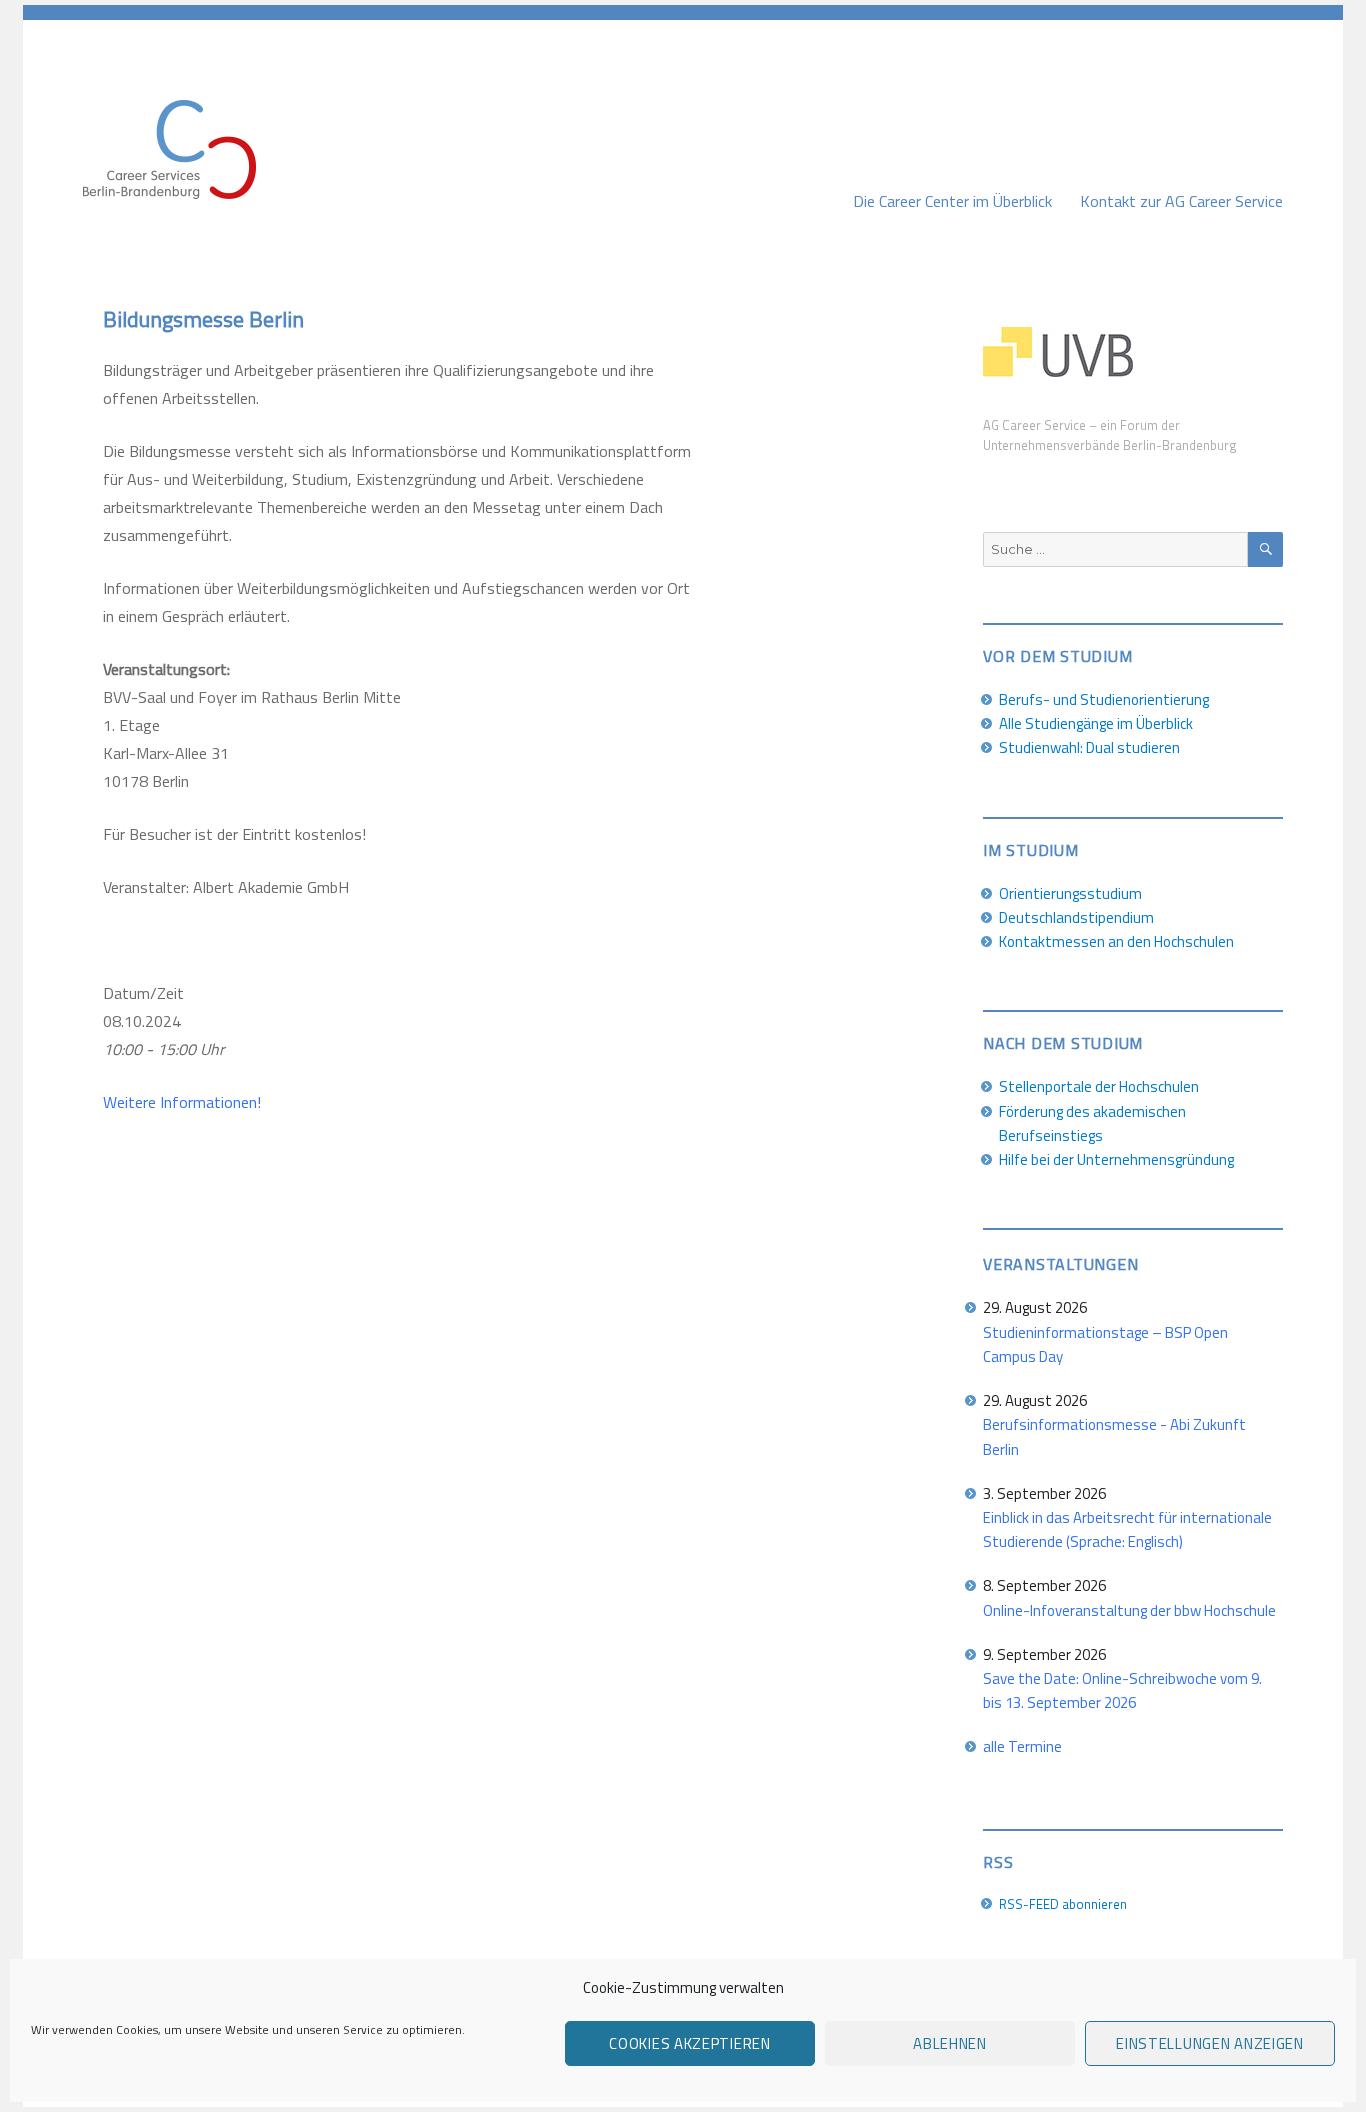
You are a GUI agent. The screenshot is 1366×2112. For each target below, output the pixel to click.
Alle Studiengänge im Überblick (1096, 723)
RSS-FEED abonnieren (1063, 1904)
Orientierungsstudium (1070, 893)
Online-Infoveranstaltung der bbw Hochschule (1129, 1610)
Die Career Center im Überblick (952, 201)
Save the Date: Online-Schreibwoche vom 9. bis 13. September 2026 (1122, 1690)
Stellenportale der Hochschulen (1099, 1086)
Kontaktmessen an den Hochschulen (1116, 941)
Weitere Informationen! (182, 1102)
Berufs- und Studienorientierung (1104, 699)
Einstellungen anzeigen (1209, 2043)
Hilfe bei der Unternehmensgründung (1116, 1159)
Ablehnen (950, 2043)
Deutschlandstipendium (1076, 917)
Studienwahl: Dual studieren (1089, 747)
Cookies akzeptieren (689, 2043)
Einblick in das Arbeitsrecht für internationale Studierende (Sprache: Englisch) (1127, 1529)
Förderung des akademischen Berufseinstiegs (1092, 1123)
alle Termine (1022, 1746)
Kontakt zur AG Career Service (1181, 201)
